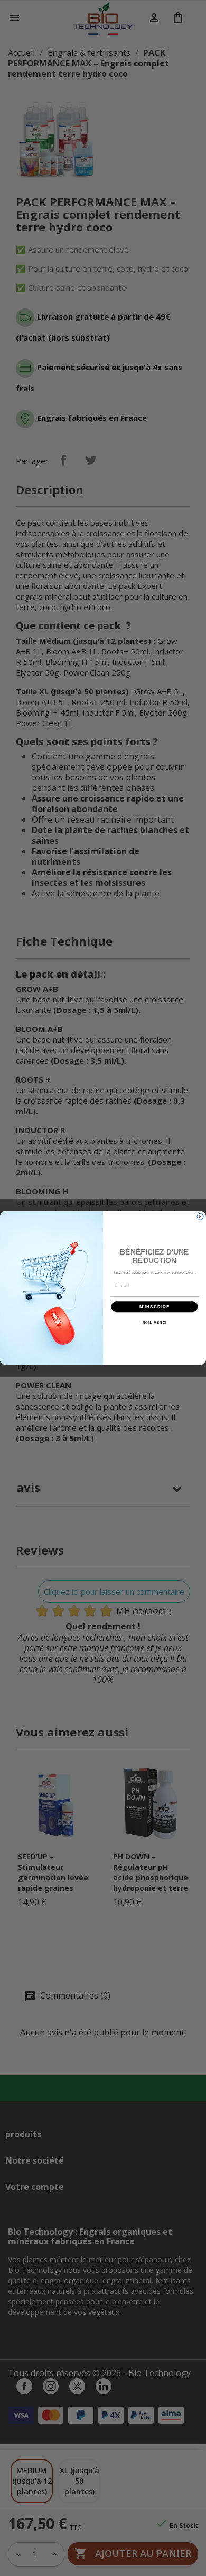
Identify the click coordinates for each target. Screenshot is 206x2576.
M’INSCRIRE (155, 1307)
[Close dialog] (200, 1217)
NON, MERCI (155, 1323)
